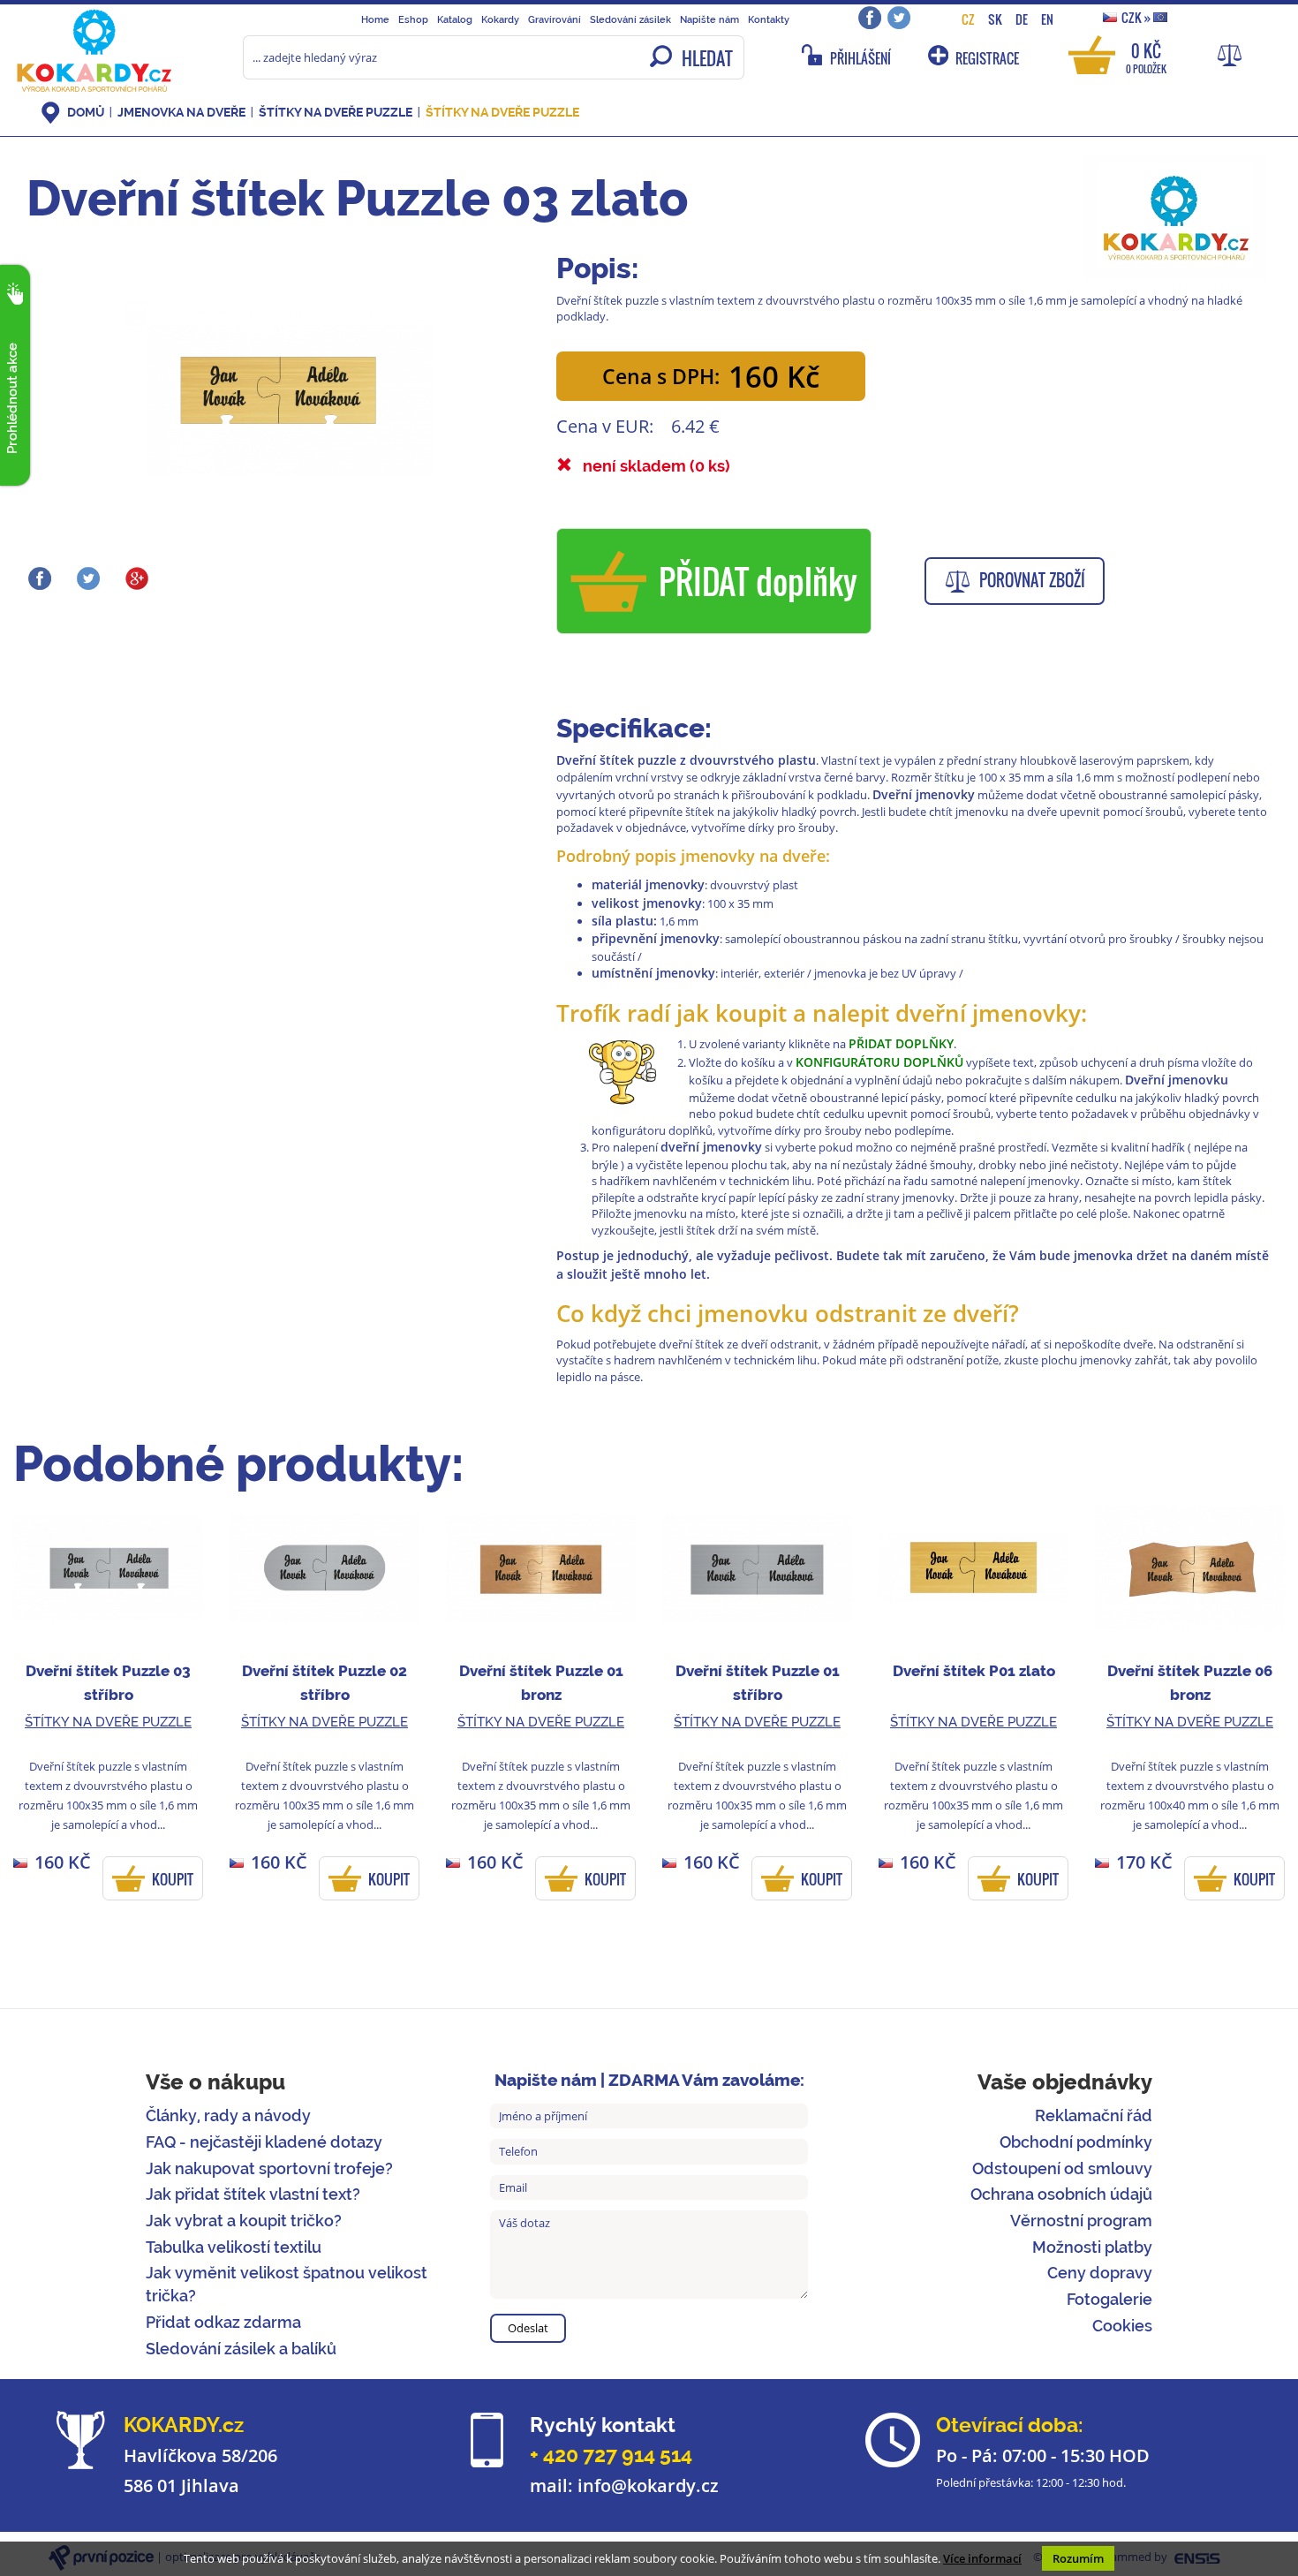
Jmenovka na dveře (181, 112)
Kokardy (500, 19)
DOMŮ (86, 112)
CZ (968, 19)
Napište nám (709, 19)
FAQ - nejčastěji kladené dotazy (264, 2142)
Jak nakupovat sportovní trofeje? (269, 2168)
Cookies (1122, 2326)
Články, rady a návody (228, 2115)
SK (995, 19)
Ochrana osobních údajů (1061, 2194)
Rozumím (1078, 2558)
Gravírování (555, 19)
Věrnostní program (1081, 2221)
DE (1022, 19)
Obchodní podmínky (1076, 2142)
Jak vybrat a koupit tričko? (244, 2221)
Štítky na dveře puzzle (336, 112)
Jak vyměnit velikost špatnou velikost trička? (287, 2284)
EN (1047, 19)
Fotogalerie (1109, 2299)
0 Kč (1146, 57)
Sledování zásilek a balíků (241, 2349)
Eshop (413, 19)
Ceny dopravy (1100, 2273)
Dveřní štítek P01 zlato (974, 1671)
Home (375, 19)
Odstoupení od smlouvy (1062, 2168)
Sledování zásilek (630, 19)
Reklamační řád (1094, 2115)
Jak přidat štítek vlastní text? (253, 2194)
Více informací (982, 2558)
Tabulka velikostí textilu (234, 2247)
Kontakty (769, 19)
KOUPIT (173, 1879)
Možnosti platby (1092, 2247)
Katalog (455, 19)
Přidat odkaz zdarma (223, 2322)
